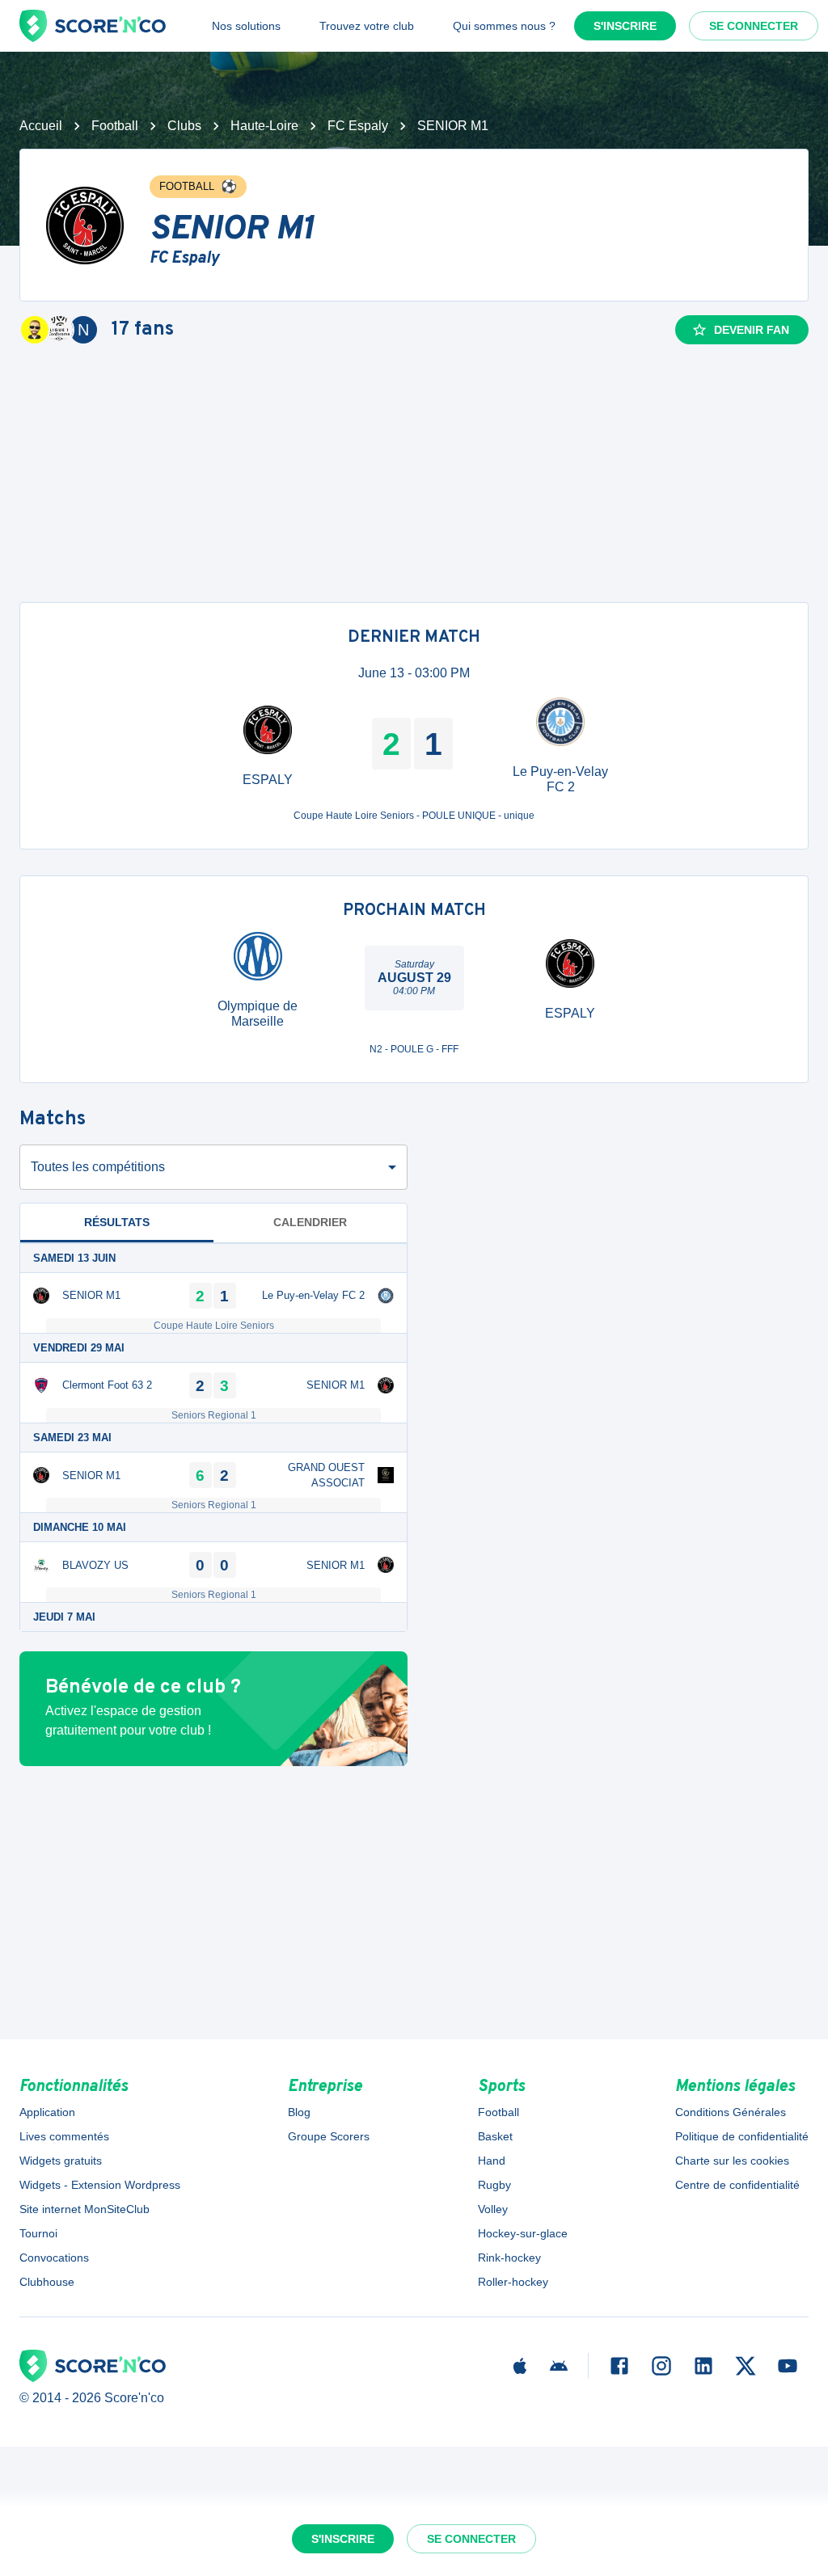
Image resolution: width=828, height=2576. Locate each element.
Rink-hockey (509, 2258)
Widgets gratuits (61, 2161)
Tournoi (38, 2233)
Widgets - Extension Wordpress (100, 2185)
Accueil (41, 126)
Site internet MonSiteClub (84, 2209)
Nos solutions (246, 26)
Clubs (184, 126)
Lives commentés (64, 2136)
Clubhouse (47, 2282)
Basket (495, 2136)
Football (115, 126)
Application (47, 2112)
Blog (299, 2112)
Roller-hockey (513, 2282)
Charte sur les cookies (732, 2161)
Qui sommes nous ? (504, 26)
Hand (492, 2161)
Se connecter (754, 26)
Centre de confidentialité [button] (737, 2185)
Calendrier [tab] (310, 1222)
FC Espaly (358, 126)
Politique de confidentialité (742, 2136)
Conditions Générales (731, 2112)
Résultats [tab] (117, 1222)
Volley (493, 2209)
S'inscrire (625, 26)
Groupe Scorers (329, 2136)
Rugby (494, 2185)
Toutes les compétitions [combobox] (98, 1167)
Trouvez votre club (367, 26)
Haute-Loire (264, 126)
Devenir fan (752, 330)
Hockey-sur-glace (523, 2233)
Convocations (54, 2258)
